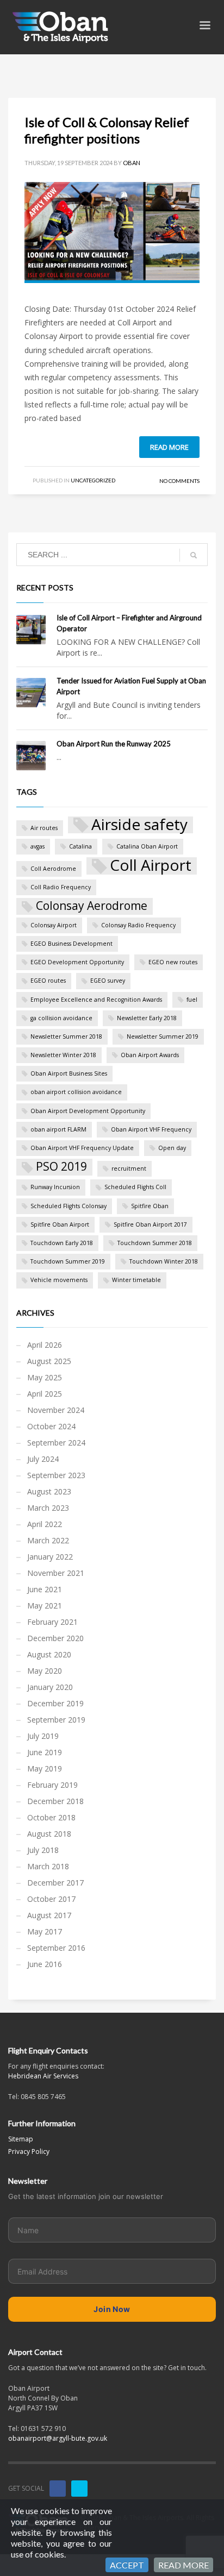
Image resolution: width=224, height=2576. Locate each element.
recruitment (129, 1168)
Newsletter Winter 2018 (63, 1055)
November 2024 (56, 1410)
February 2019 (52, 1785)
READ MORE (183, 2565)
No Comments (179, 481)
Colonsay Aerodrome (92, 906)
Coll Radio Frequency (61, 887)
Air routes (44, 828)
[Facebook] (58, 2489)
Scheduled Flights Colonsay (69, 1206)
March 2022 (48, 1540)
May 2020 (45, 1671)
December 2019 (55, 1703)
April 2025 (45, 1394)
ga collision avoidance (61, 1018)
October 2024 (51, 1426)
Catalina (80, 846)
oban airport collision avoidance (76, 1092)
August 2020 (49, 1654)
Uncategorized (93, 480)
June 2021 (45, 1589)
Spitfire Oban (150, 1206)
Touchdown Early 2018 (62, 1243)
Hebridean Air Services (43, 2076)
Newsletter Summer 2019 (163, 1036)
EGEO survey (108, 981)
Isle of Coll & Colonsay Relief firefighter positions (107, 130)
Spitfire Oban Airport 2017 (150, 1224)
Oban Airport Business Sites (69, 1073)
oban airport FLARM (58, 1129)
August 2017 (49, 1915)
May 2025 (45, 1377)
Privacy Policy (29, 2151)
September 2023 (56, 1475)
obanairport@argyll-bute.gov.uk (58, 2438)
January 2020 (50, 1687)
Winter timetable (136, 1280)
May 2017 (45, 1931)
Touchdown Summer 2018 (155, 1243)
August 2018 (49, 1834)
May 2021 (45, 1606)
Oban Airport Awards (150, 1055)
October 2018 (51, 1817)
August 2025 (49, 1361)
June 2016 (45, 1964)
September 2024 (56, 1443)
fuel (192, 1000)
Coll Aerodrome (53, 869)
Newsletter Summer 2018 (66, 1036)
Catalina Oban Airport (147, 846)
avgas (38, 846)
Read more (169, 447)
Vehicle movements (59, 1280)
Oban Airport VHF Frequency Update (82, 1148)
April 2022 (45, 1524)
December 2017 (55, 1883)
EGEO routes (48, 981)
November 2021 (56, 1573)
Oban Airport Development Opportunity (88, 1111)
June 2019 (45, 1752)
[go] (194, 555)
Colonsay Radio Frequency (138, 925)
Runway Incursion (55, 1187)
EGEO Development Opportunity (77, 962)
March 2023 (48, 1508)
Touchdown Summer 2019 (68, 1261)
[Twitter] (79, 2489)
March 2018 (48, 1866)
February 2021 (52, 1622)
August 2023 (49, 1491)
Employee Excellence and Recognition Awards (96, 1000)
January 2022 (50, 1557)
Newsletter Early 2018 (147, 1018)
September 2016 (56, 1948)
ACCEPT (127, 2565)
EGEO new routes (173, 962)
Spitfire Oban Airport (60, 1224)
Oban (132, 163)
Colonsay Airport (54, 925)
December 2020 (55, 1638)
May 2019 (45, 1768)
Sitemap (21, 2139)
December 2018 (55, 1801)
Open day (172, 1148)
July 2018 (43, 1850)
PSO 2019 (61, 1166)
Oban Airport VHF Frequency (151, 1129)
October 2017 (51, 1899)
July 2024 (43, 1459)
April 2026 (45, 1345)
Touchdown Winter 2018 (164, 1261)
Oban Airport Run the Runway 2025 (114, 744)
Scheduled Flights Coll (135, 1187)
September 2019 (56, 1720)
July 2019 (43, 1736)
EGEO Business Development (71, 944)
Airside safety (139, 825)
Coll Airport (151, 866)
